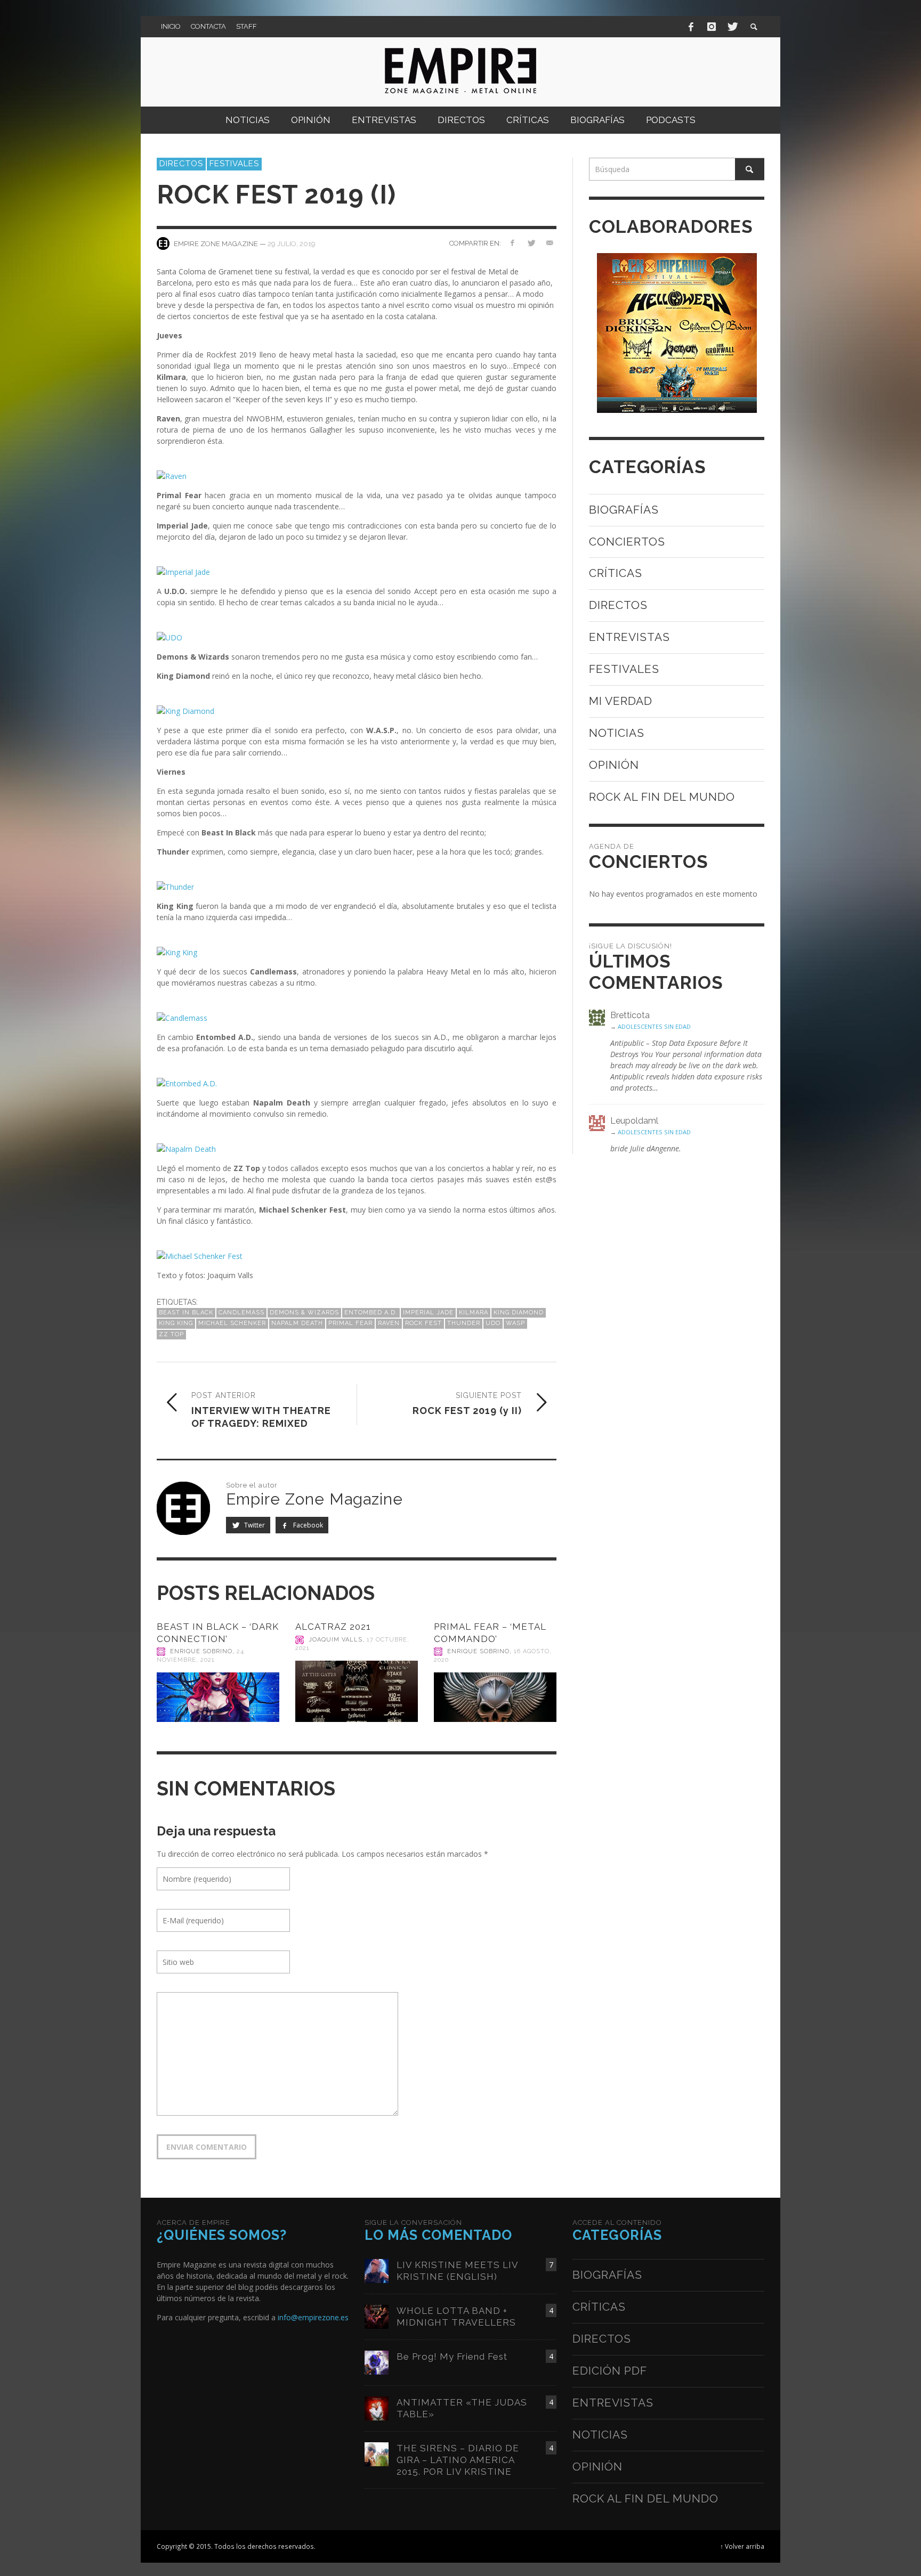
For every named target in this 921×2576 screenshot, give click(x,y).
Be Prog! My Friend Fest (452, 2356)
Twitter (254, 1525)
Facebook (307, 1525)
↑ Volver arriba (742, 2546)
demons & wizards (304, 1313)
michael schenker (232, 1323)
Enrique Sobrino (201, 1651)
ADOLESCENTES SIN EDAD (654, 1026)
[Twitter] (732, 27)
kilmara (474, 1313)
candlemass (241, 1313)
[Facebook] (691, 27)
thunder (464, 1323)
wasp (515, 1323)
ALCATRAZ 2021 (333, 1627)
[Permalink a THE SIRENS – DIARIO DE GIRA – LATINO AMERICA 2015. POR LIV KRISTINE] (377, 2453)
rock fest (423, 1323)
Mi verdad (621, 701)
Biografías (624, 510)
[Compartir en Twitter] (531, 243)
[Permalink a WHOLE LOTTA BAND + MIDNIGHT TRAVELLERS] (377, 2316)
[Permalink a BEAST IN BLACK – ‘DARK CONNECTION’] (218, 1697)
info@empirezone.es (313, 2317)
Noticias (617, 733)
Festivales (234, 164)
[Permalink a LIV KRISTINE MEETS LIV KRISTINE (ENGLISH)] (377, 2270)
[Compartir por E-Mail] (549, 243)
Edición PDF (610, 2371)
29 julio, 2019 (292, 243)
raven (389, 1323)
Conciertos (627, 542)
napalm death (297, 1323)
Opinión (614, 765)
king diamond (519, 1313)
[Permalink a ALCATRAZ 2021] (357, 1692)
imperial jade (428, 1313)
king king (176, 1323)
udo (493, 1323)
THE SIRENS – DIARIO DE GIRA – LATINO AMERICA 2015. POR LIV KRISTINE (458, 2460)
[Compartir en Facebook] (512, 243)
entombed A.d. (371, 1313)
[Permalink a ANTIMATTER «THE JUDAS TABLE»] (377, 2407)
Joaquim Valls (336, 1640)
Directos (181, 164)
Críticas (616, 573)
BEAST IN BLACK (186, 1313)
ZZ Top (171, 1334)
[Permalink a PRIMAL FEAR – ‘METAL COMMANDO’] (495, 1697)
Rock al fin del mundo (662, 797)
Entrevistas (629, 637)
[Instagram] (712, 27)
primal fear (350, 1323)
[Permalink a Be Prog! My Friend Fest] (377, 2362)
